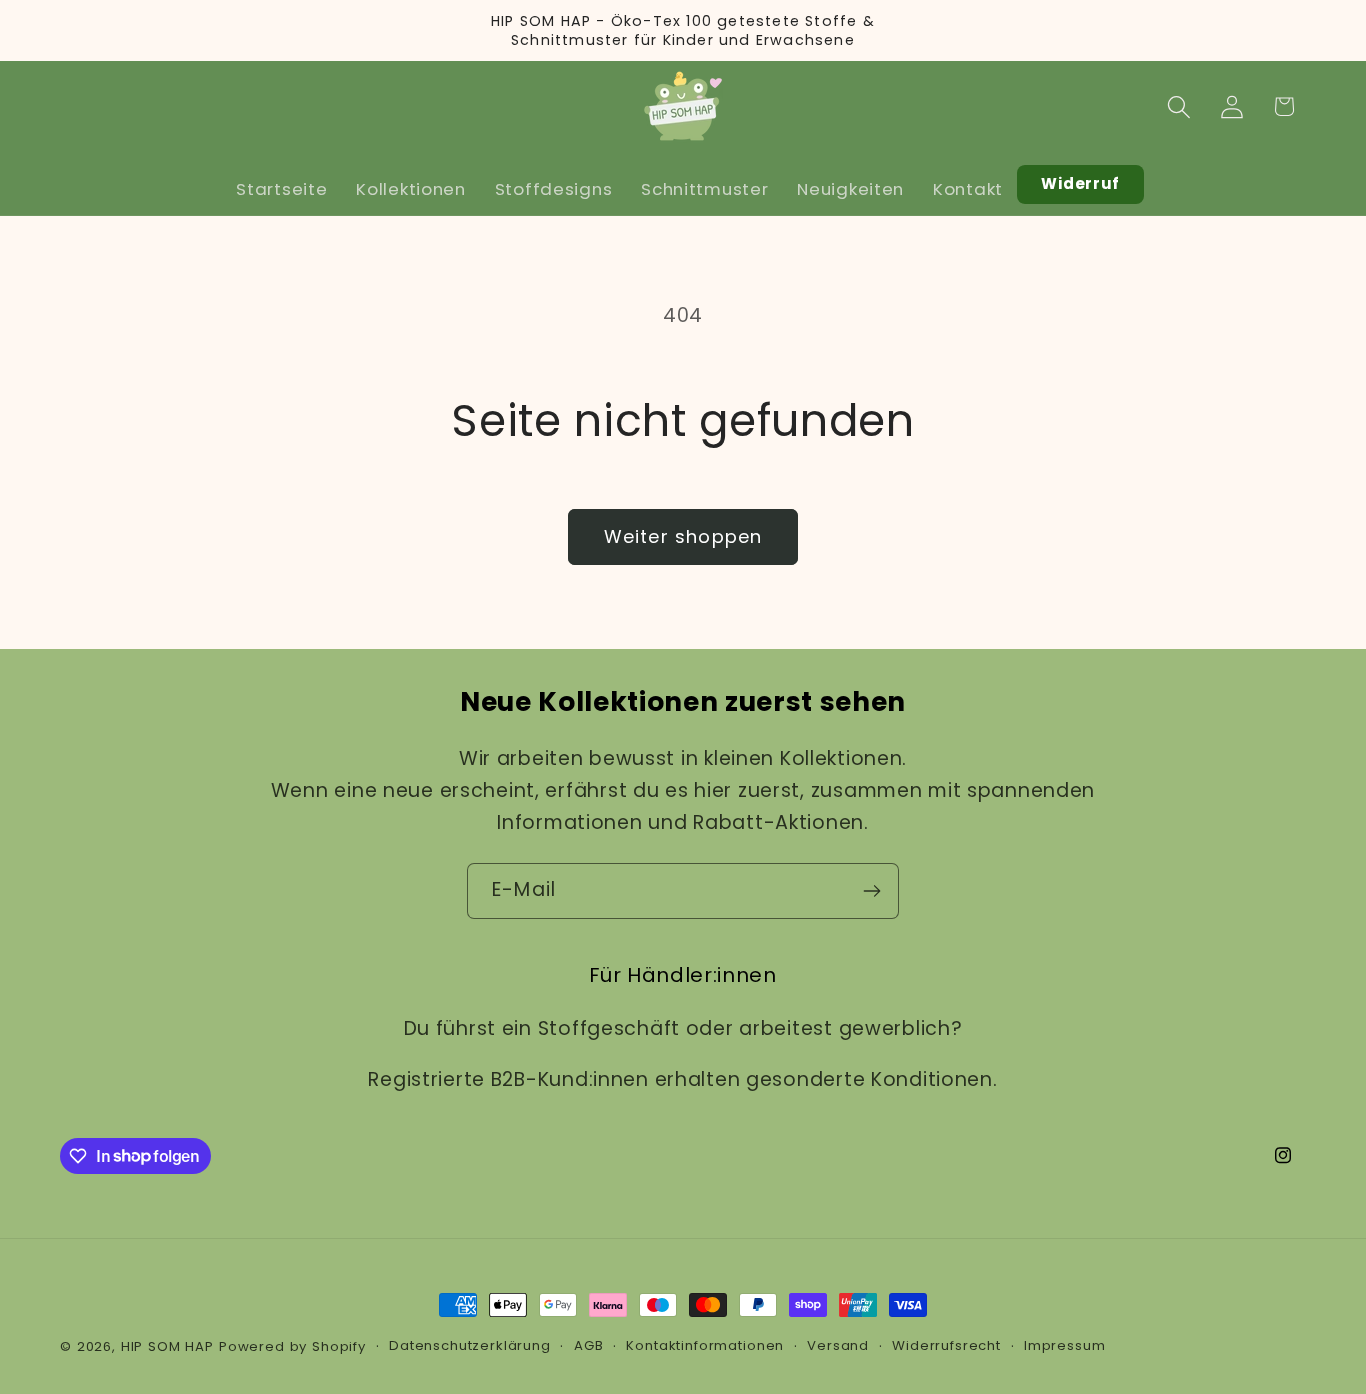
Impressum (1065, 1345)
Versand (838, 1345)
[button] (1178, 106)
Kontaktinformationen (705, 1345)
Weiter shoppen (683, 536)
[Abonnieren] (871, 891)
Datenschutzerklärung (470, 1345)
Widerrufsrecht (946, 1345)
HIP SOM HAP (167, 1346)
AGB (589, 1345)
